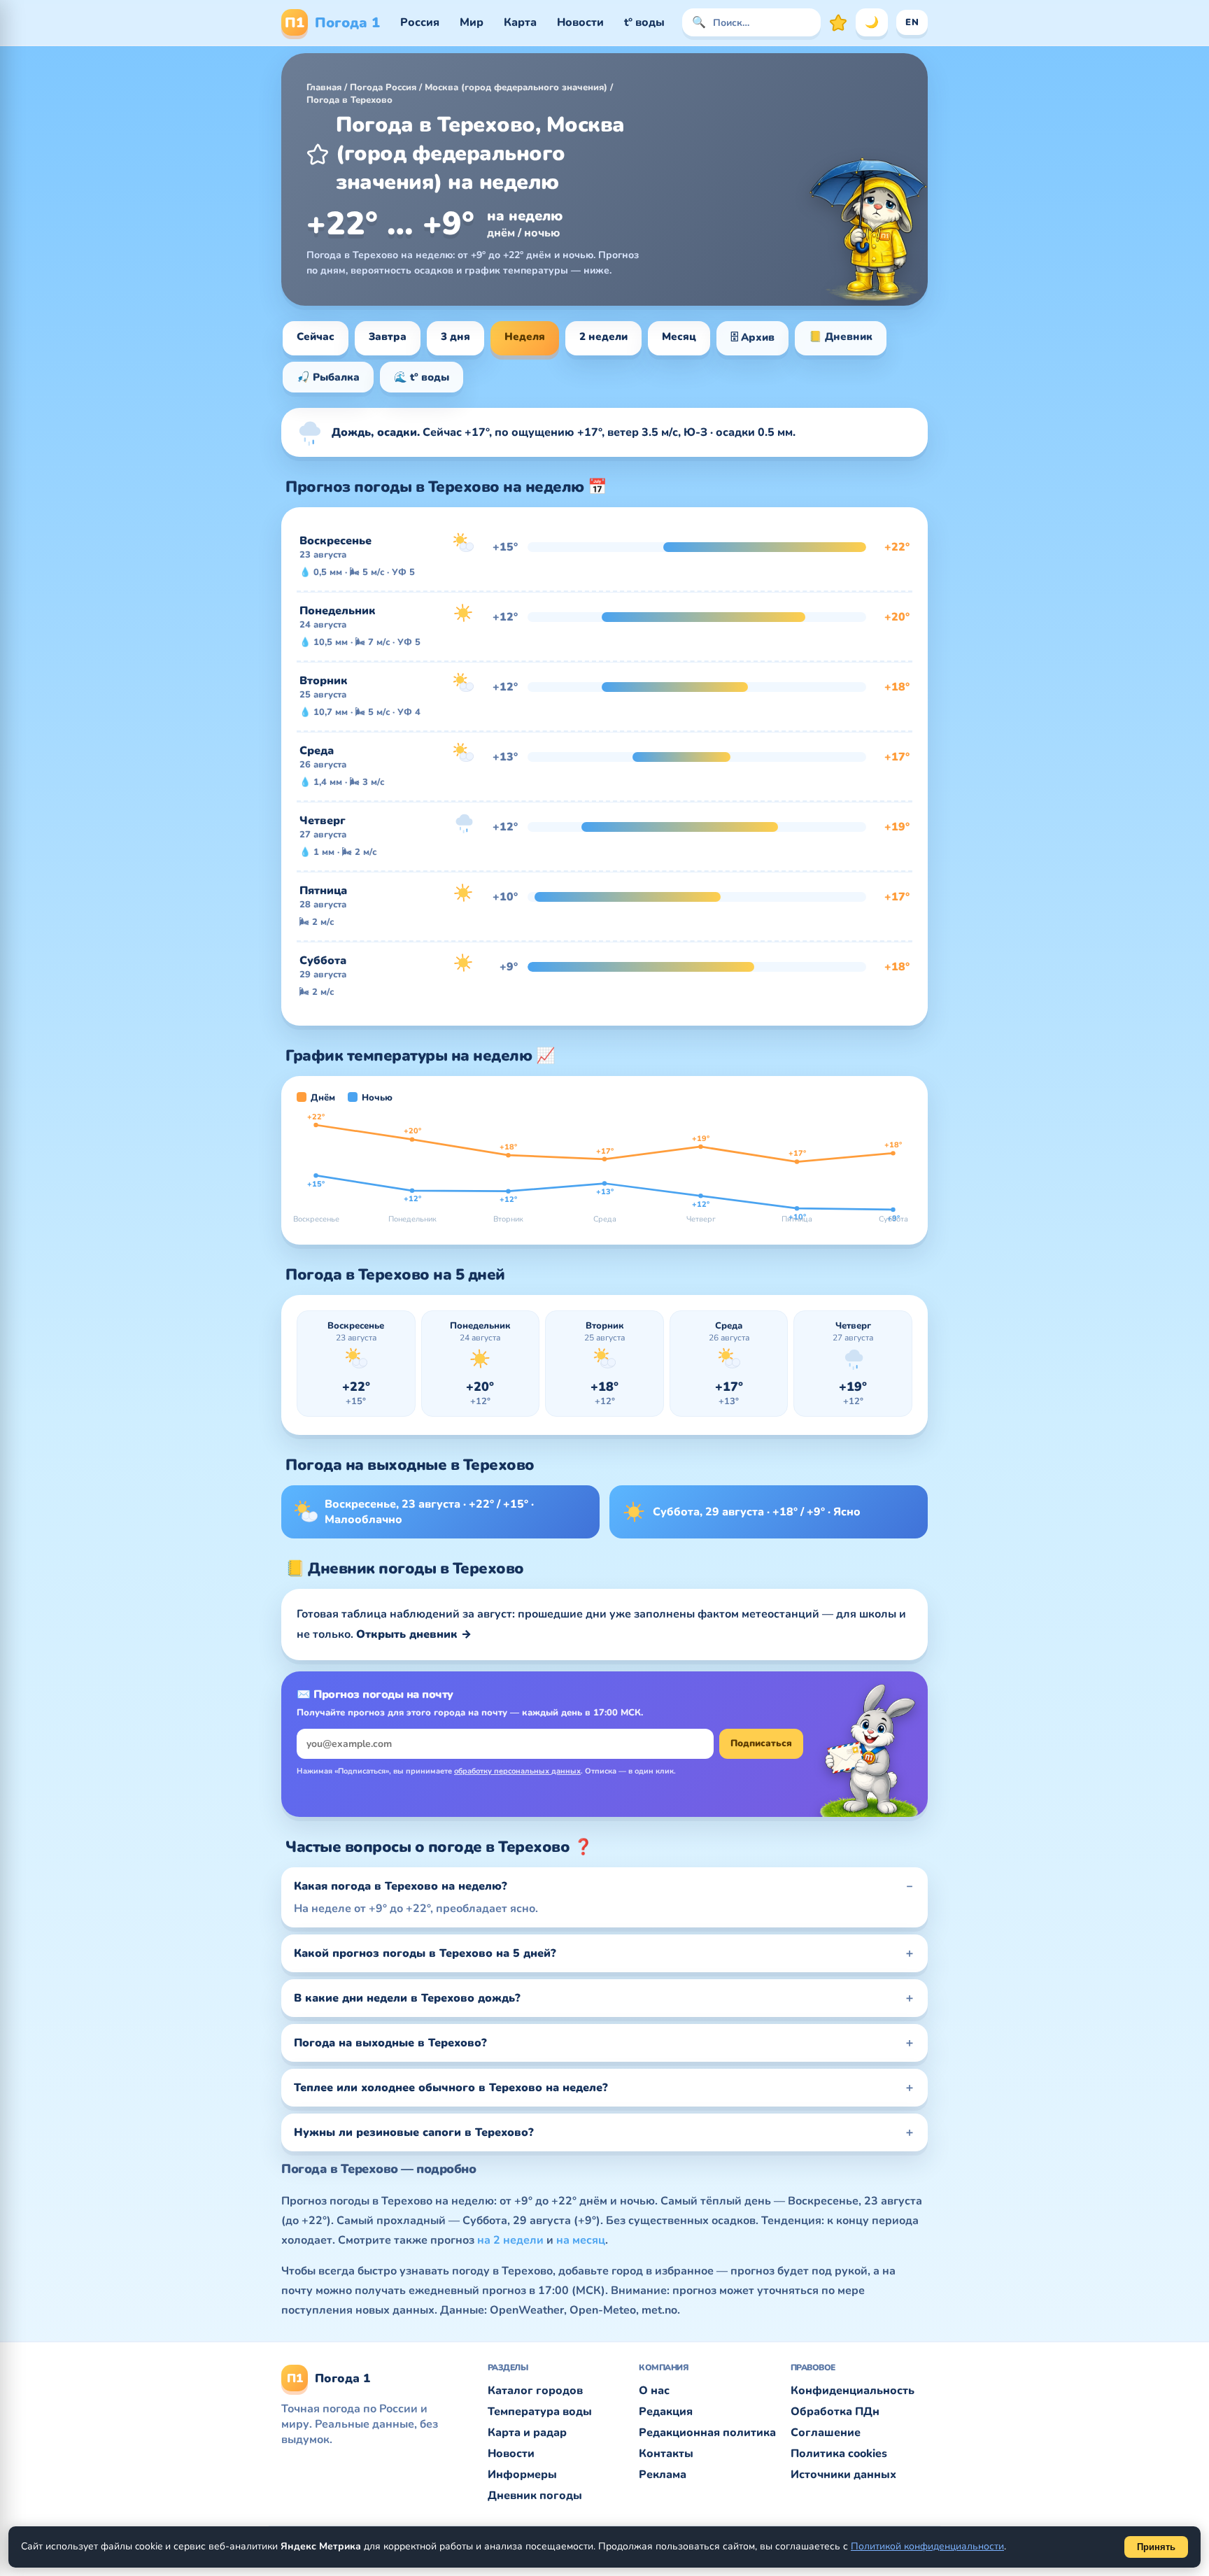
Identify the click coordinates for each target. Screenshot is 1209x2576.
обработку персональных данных (517, 1771)
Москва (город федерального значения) (516, 87)
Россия (420, 22)
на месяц (581, 2240)
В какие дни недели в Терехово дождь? (407, 1998)
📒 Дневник (841, 337)
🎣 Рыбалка (328, 377)
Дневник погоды (535, 2496)
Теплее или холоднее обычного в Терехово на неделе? (451, 2088)
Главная (324, 87)
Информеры (522, 2475)
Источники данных (843, 2475)
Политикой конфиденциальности (927, 2546)
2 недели (603, 337)
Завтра (388, 337)
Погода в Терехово (349, 100)
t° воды (644, 22)
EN (912, 22)
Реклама (663, 2475)
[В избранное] (318, 154)
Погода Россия (383, 87)
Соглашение (826, 2433)
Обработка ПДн (835, 2412)
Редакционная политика (707, 2433)
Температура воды (540, 2412)
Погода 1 (332, 23)
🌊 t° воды (422, 377)
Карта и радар (527, 2433)
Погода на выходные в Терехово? (390, 2043)
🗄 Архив (752, 337)
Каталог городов (535, 2391)
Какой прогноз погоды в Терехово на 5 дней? (425, 1953)
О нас (654, 2391)
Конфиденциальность (853, 2391)
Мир (472, 22)
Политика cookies (839, 2454)
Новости (580, 22)
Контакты (666, 2454)
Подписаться (761, 1743)
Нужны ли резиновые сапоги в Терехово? (414, 2132)
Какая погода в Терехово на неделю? (401, 1886)
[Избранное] (838, 22)
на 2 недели (510, 2240)
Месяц (679, 337)
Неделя (525, 337)
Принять (1156, 2547)
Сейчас (316, 337)
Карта (520, 22)
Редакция (666, 2412)
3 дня (455, 337)
